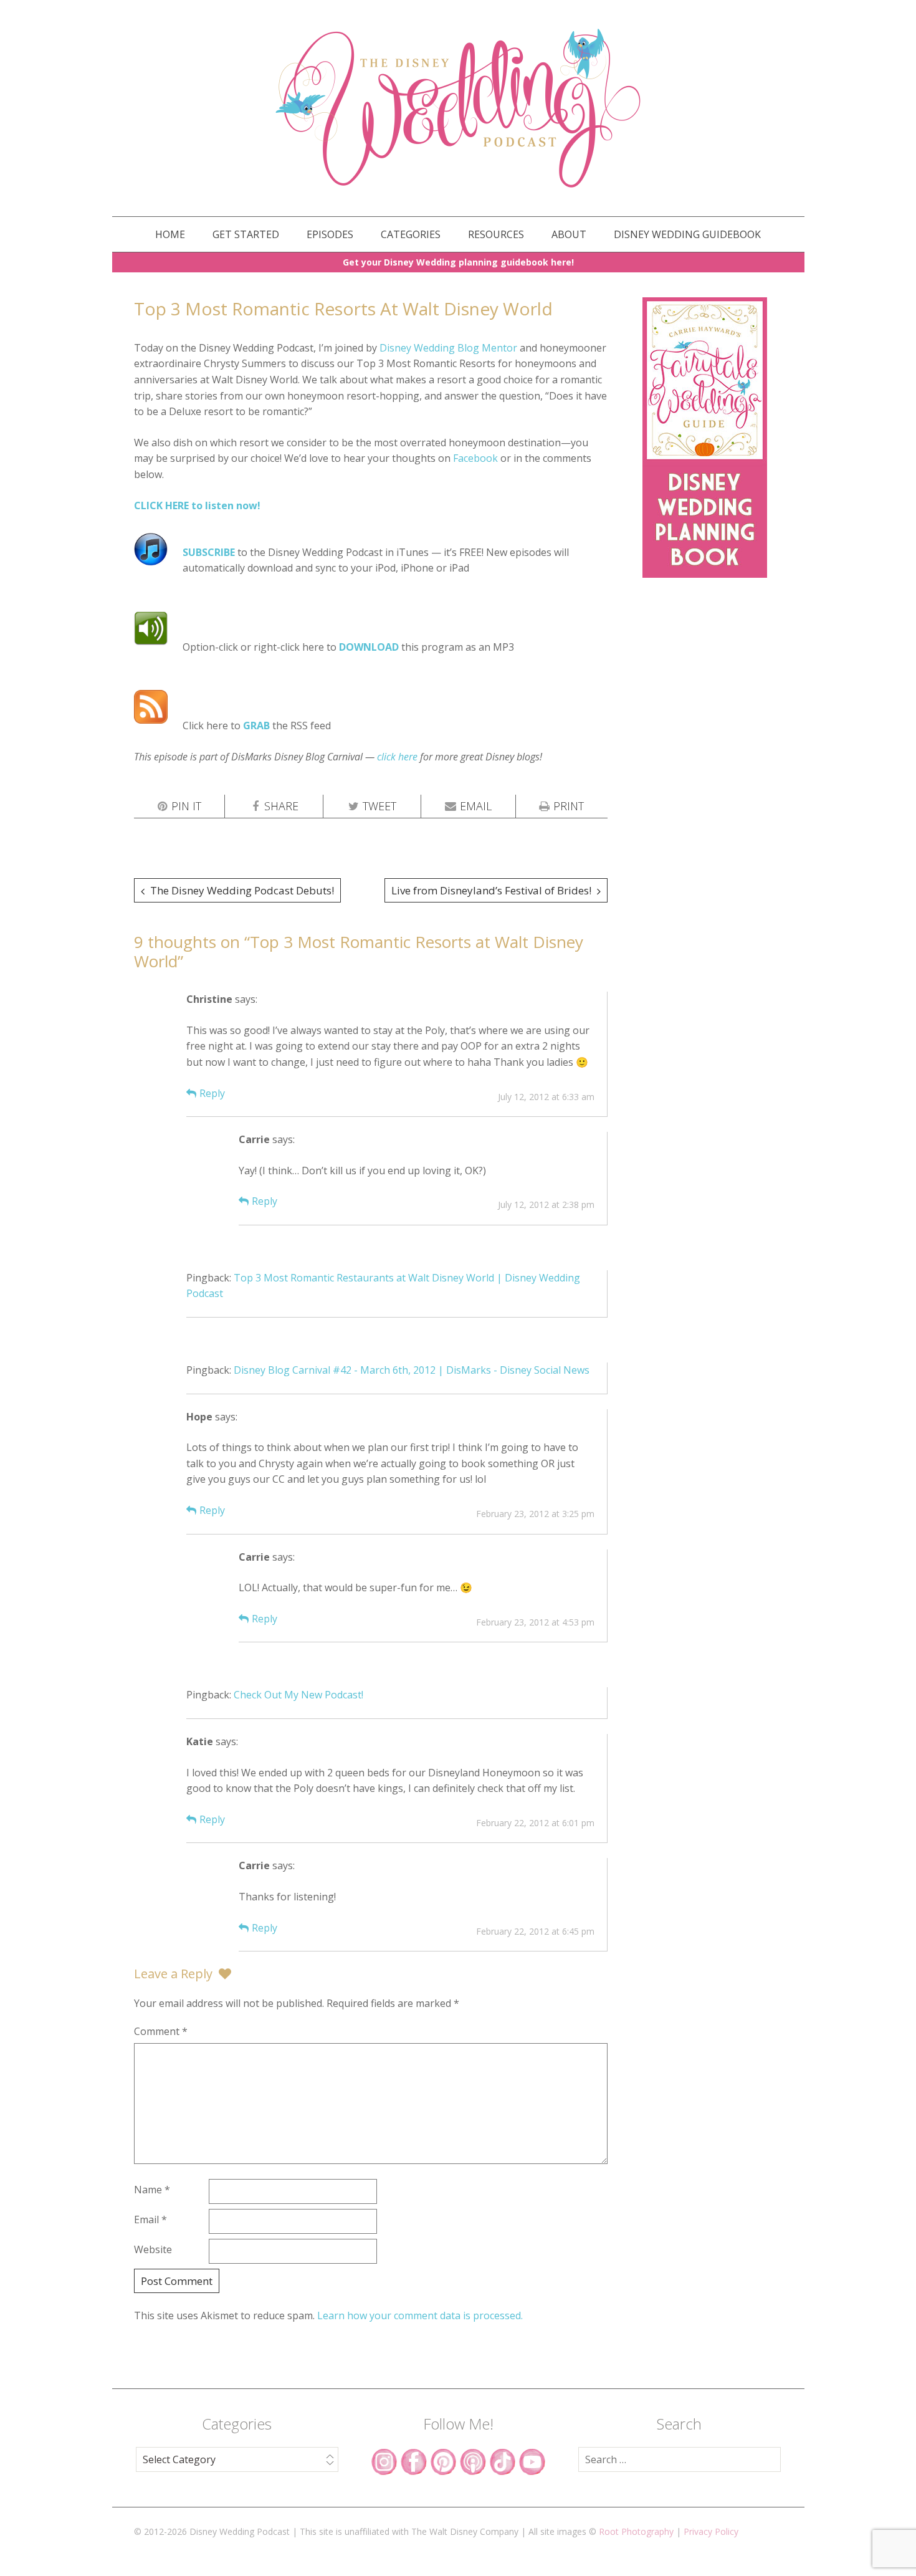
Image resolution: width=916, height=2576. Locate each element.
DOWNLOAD (369, 647)
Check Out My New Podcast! (298, 1695)
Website (153, 2249)
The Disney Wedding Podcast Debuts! (242, 890)
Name (152, 2190)
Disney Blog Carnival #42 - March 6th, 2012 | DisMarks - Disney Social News (412, 1370)
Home (170, 234)
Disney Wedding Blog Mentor (448, 348)
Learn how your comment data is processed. (420, 2315)
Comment (161, 2031)
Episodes (330, 234)
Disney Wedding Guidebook (687, 234)
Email (150, 2219)
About (569, 234)
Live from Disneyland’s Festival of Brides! (491, 890)
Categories (411, 234)
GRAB (256, 725)
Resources (496, 234)
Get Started (246, 234)
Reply (212, 1093)
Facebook (475, 458)
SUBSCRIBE (209, 552)
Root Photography (636, 2531)
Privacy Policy (711, 2531)
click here (397, 757)
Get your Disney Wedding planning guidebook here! (458, 262)
